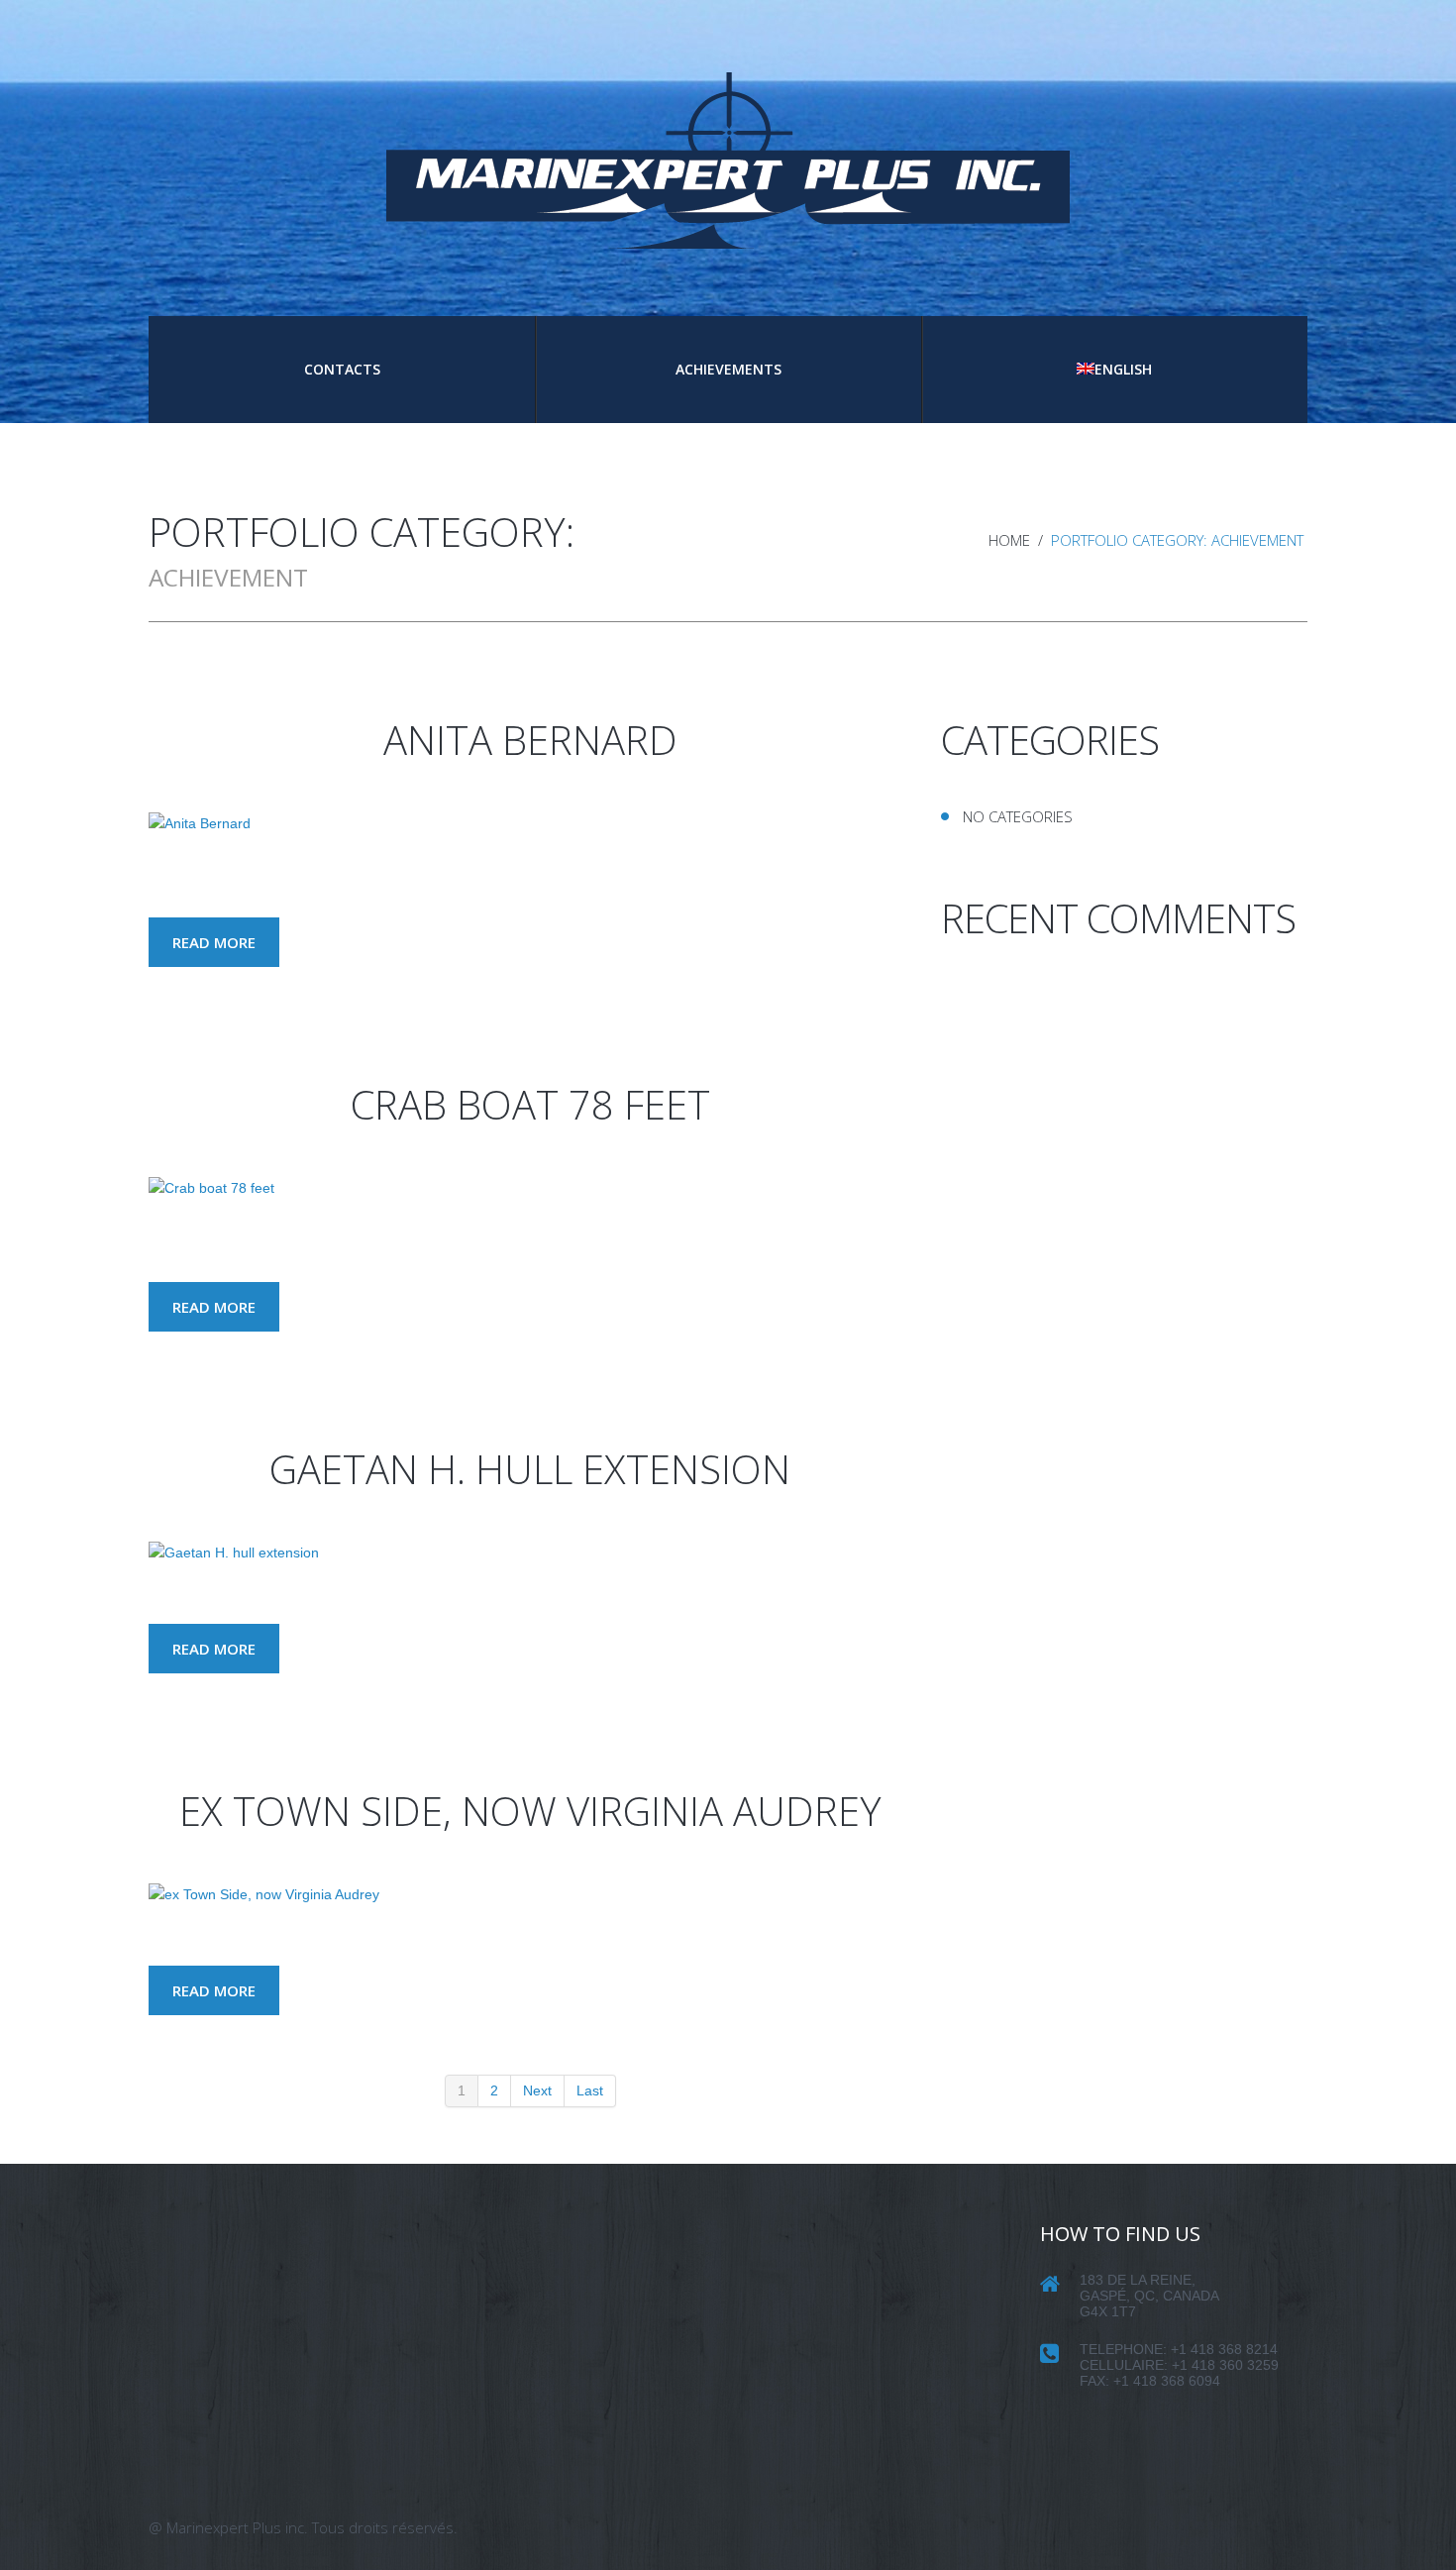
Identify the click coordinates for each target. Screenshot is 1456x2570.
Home (1009, 540)
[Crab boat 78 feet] (211, 1188)
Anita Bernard (530, 740)
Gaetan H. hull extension (530, 1469)
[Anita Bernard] (200, 823)
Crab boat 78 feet (530, 1104)
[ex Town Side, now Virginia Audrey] (264, 1894)
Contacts (342, 369)
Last (590, 2090)
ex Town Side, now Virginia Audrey (530, 1811)
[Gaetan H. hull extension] (234, 1553)
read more (214, 942)
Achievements (728, 369)
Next (537, 2090)
